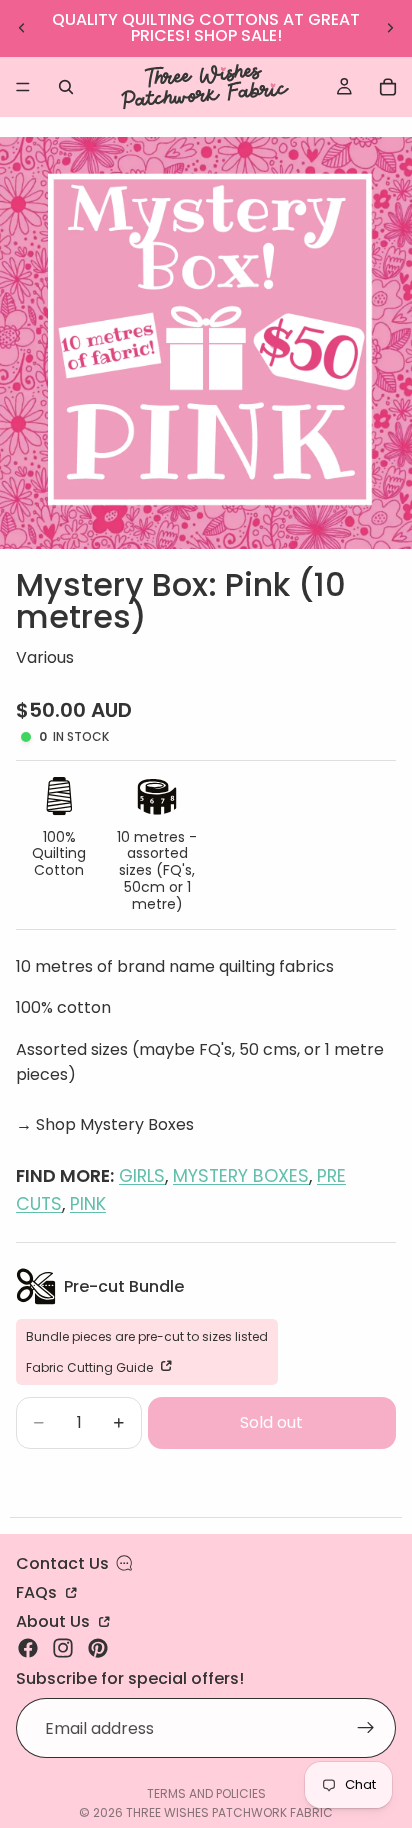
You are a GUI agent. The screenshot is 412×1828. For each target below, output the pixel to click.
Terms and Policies (206, 1793)
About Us (55, 1620)
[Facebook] (28, 1648)
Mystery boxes (241, 1176)
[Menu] (23, 87)
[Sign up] (366, 1729)
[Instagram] (63, 1648)
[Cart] (388, 87)
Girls (142, 1176)
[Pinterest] (98, 1648)
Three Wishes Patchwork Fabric (229, 1812)
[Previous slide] (22, 28)
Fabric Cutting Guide (91, 1367)
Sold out (271, 1422)
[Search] (66, 87)
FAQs (38, 1591)
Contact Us (62, 1563)
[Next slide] (390, 28)
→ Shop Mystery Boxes (105, 1124)
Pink (88, 1204)
